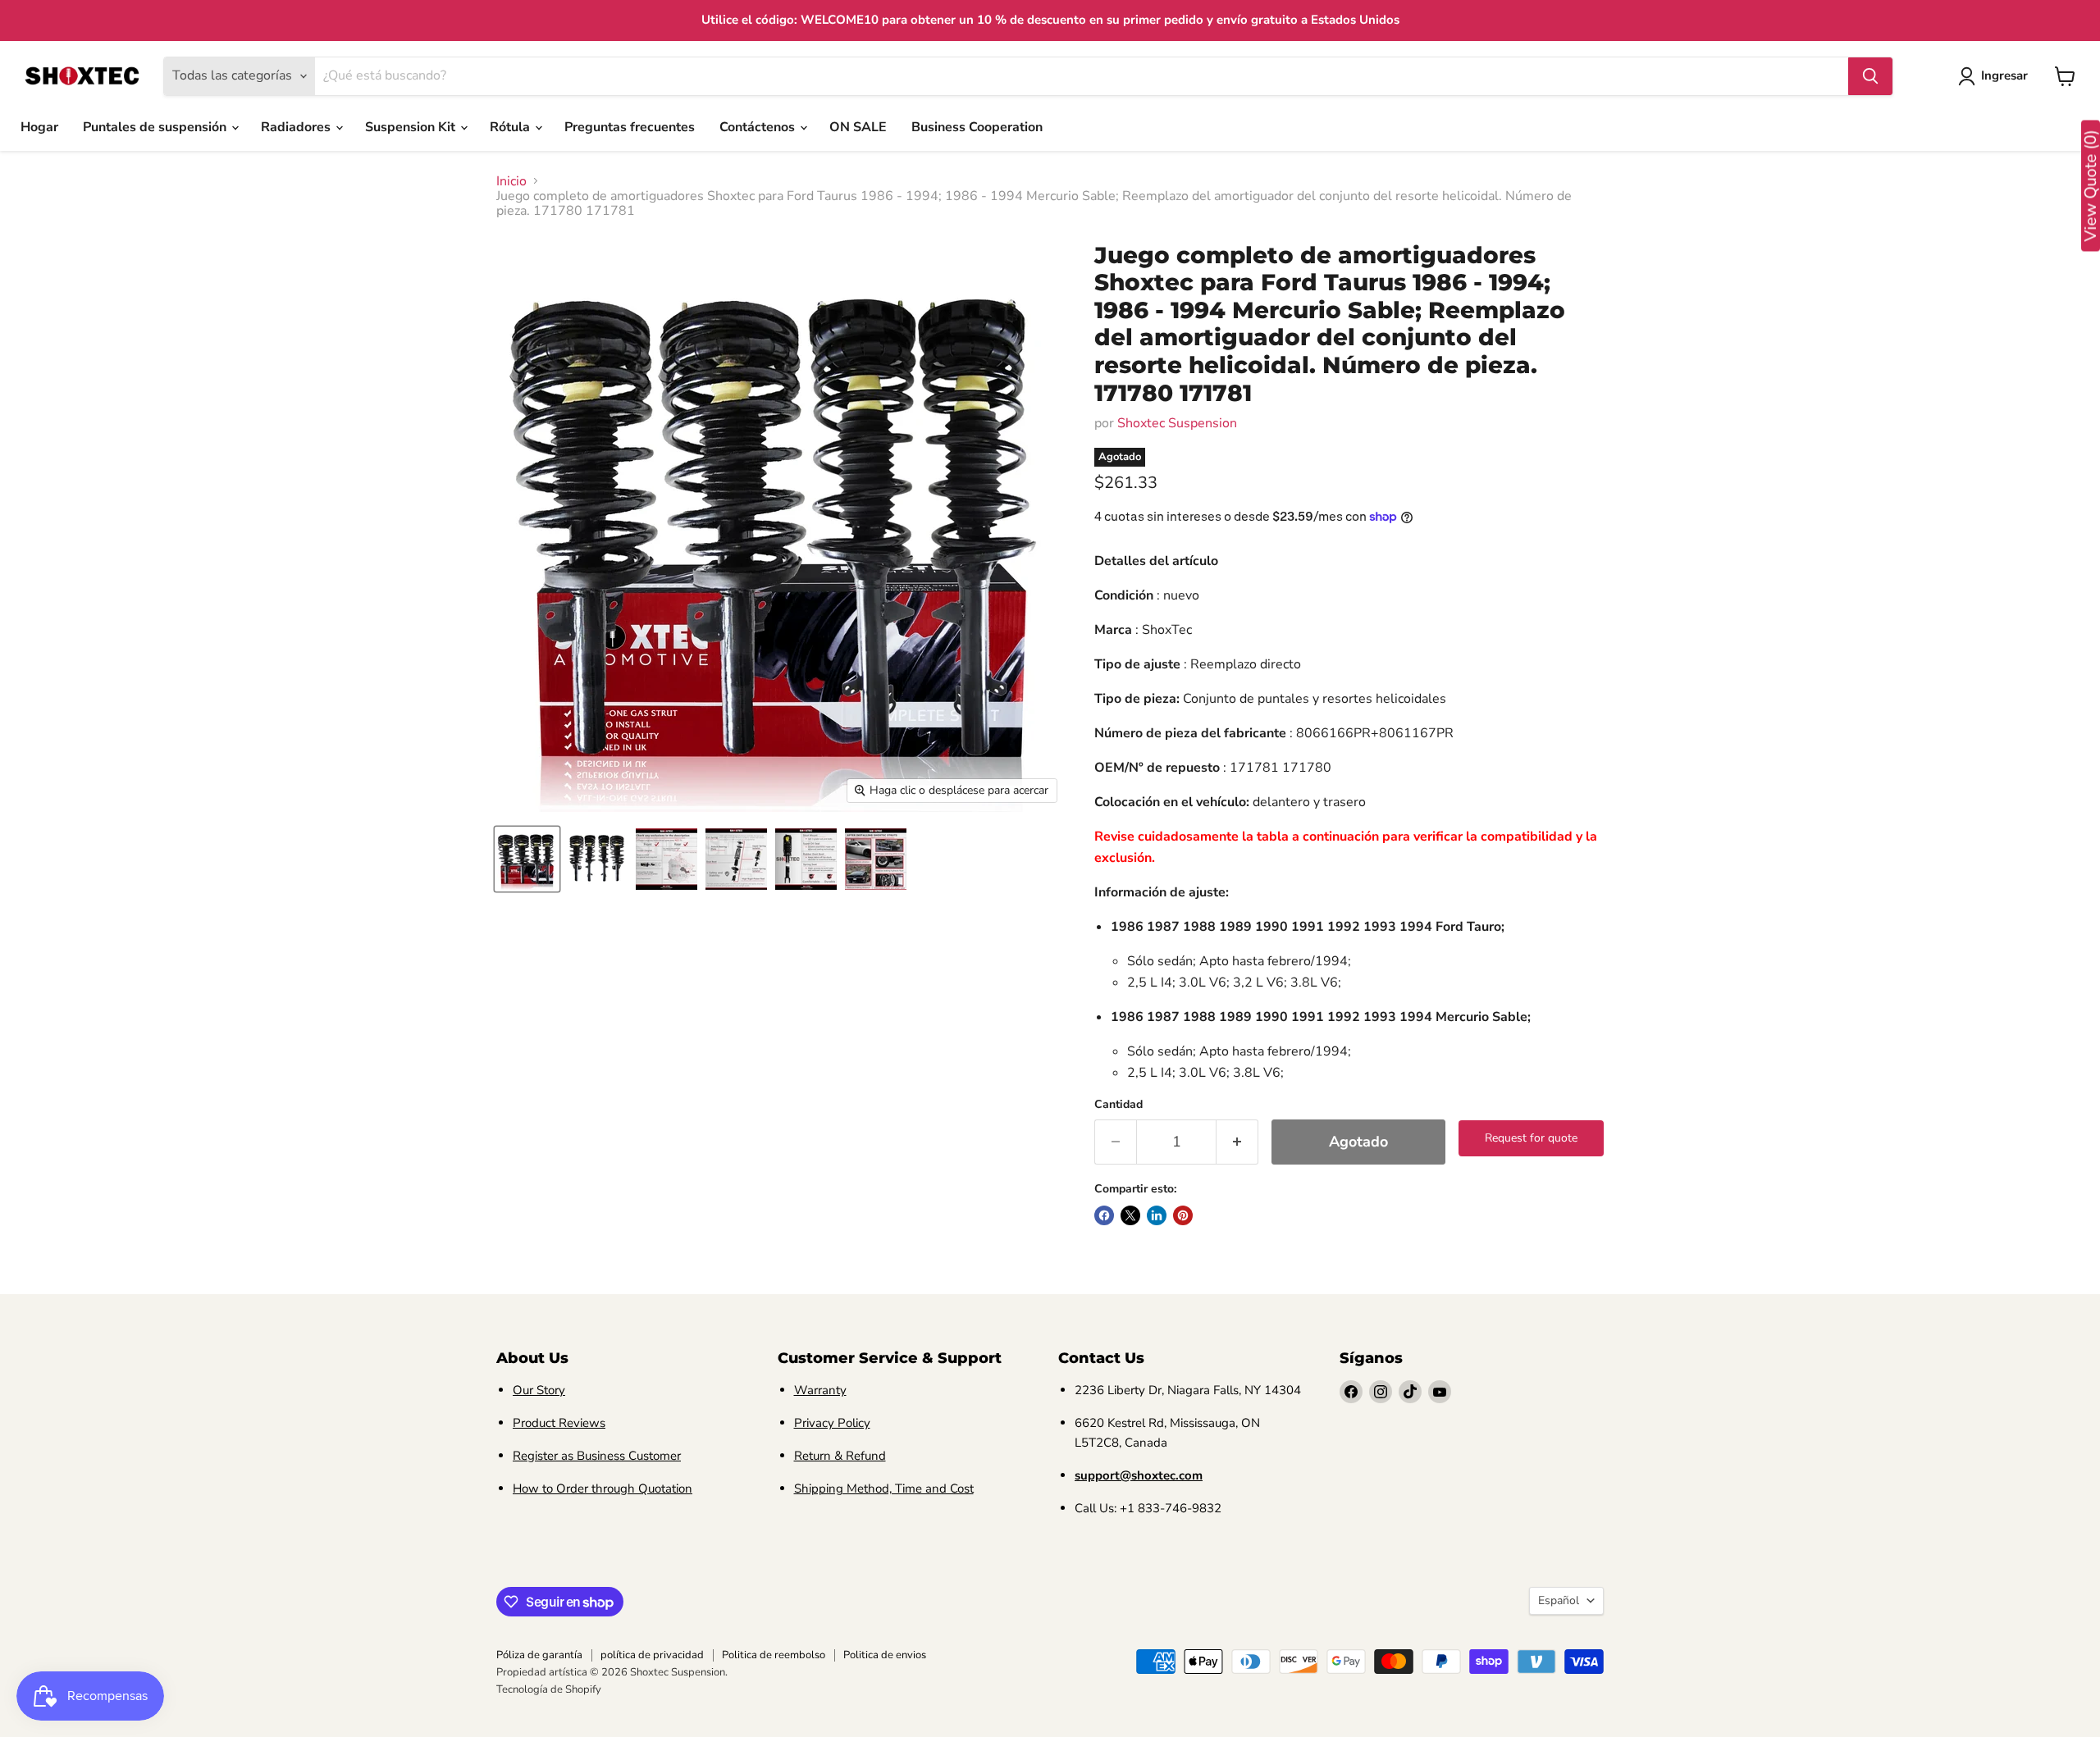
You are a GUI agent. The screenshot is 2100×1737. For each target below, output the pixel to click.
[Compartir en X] (1130, 1215)
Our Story (539, 1390)
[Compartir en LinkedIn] (1157, 1215)
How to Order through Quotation (603, 1489)
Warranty (820, 1390)
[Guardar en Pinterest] (1183, 1215)
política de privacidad (652, 1655)
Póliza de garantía (539, 1655)
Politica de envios (885, 1655)
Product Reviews (559, 1423)
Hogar (39, 127)
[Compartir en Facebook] (1104, 1215)
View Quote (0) (2091, 186)
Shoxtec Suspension (1177, 423)
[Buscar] (1870, 76)
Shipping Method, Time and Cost (884, 1489)
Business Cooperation (977, 127)
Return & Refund (840, 1456)
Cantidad (1118, 1105)
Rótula (511, 127)
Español (1559, 1600)
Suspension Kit (412, 127)
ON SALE (858, 127)
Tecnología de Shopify (549, 1689)
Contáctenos (759, 127)
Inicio (511, 181)
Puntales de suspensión (156, 127)
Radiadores (297, 127)
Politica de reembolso (774, 1655)
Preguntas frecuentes (630, 127)
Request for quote (1531, 1138)
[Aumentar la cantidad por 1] (1237, 1142)
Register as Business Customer (597, 1456)
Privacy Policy (832, 1423)
